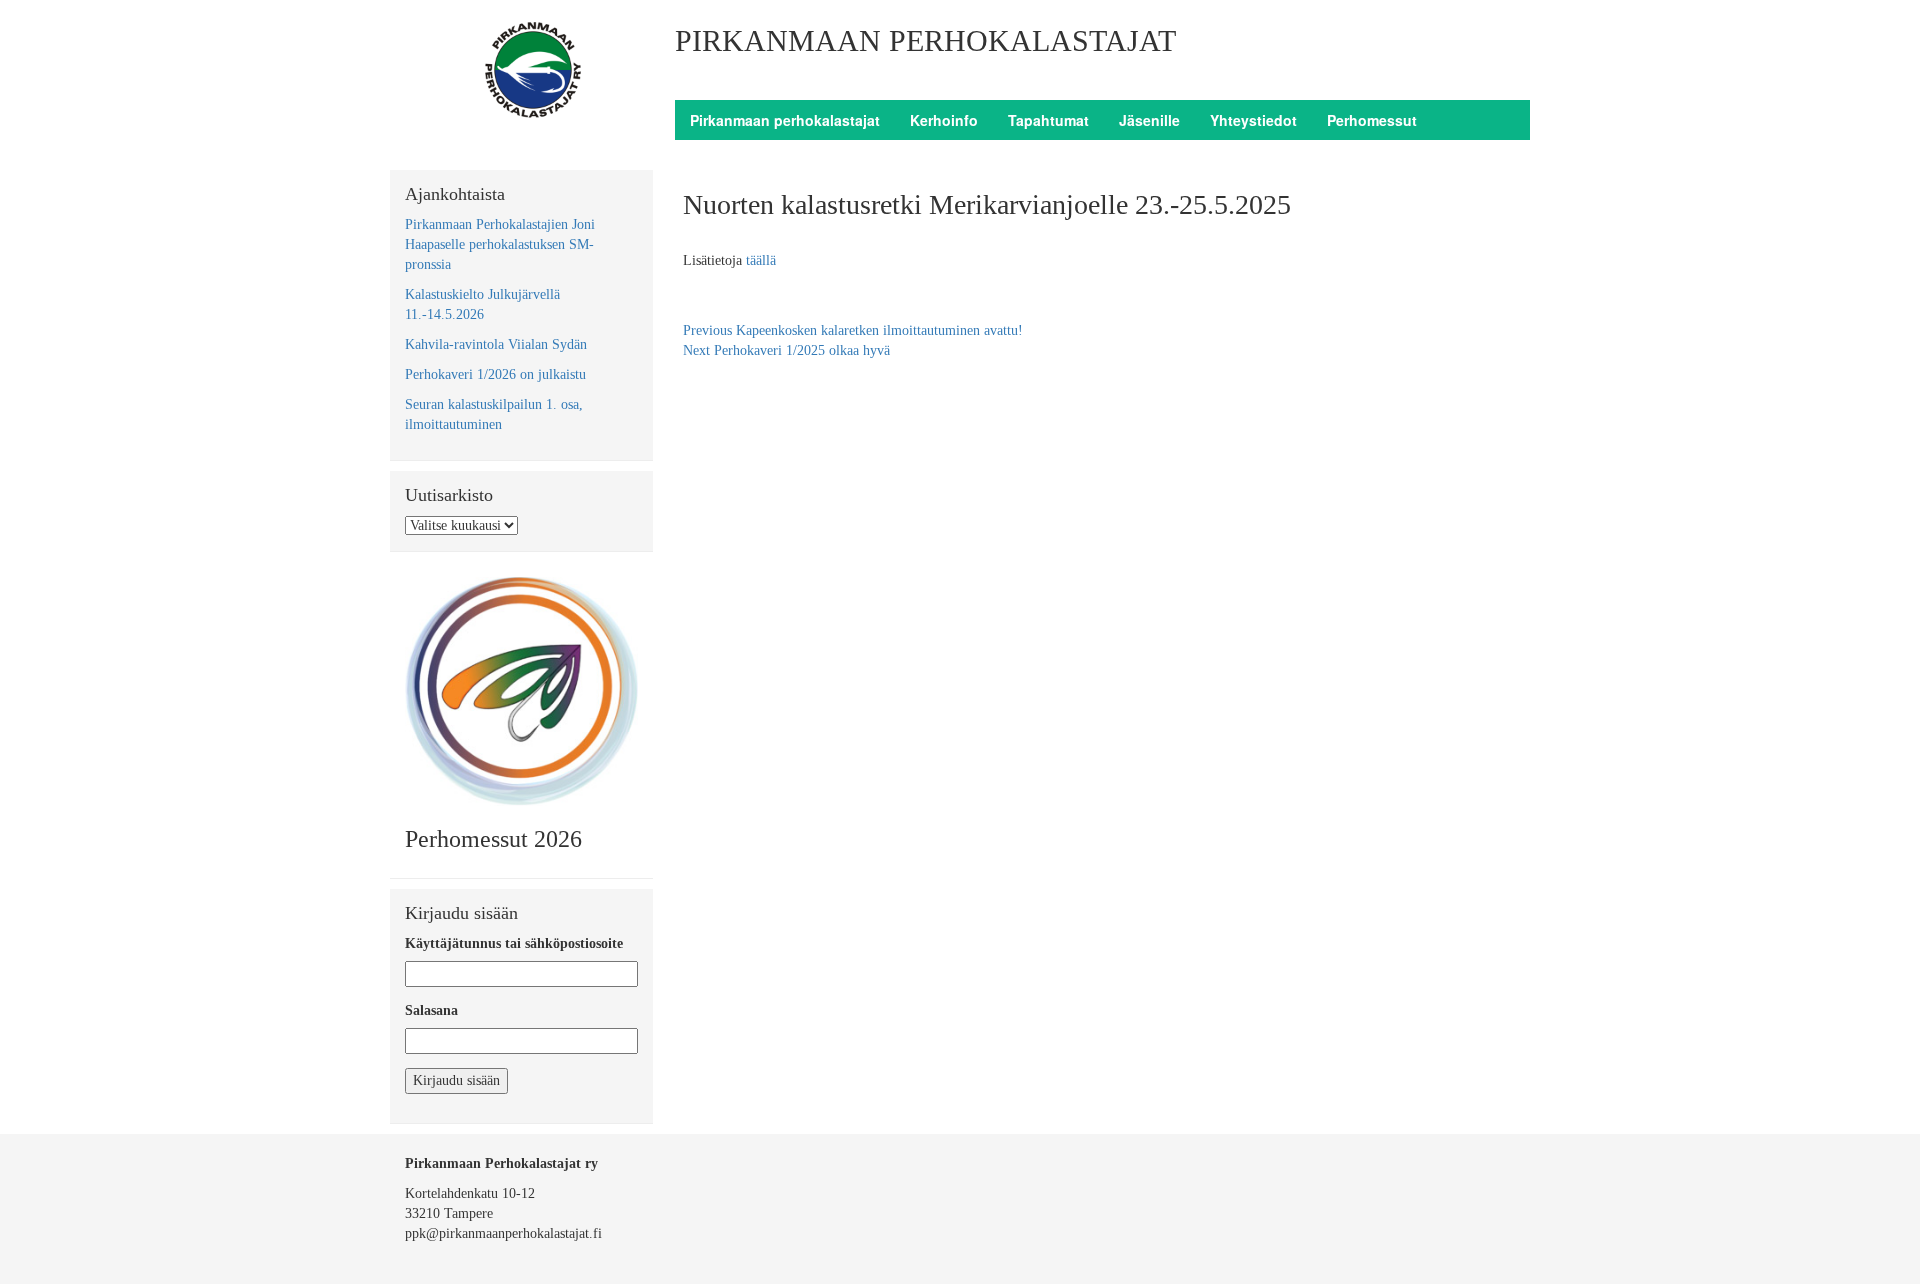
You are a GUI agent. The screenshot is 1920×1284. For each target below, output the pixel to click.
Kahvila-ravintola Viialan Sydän (496, 344)
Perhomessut (1372, 120)
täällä (761, 260)
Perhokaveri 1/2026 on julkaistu (495, 374)
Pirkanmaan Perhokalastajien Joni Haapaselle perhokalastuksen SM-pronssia (500, 244)
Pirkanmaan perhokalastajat (785, 120)
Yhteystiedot (1253, 120)
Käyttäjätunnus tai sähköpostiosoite (514, 943)
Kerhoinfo (944, 120)
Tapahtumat (1048, 120)
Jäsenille (1149, 120)
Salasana (431, 1010)
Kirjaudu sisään (456, 1080)
